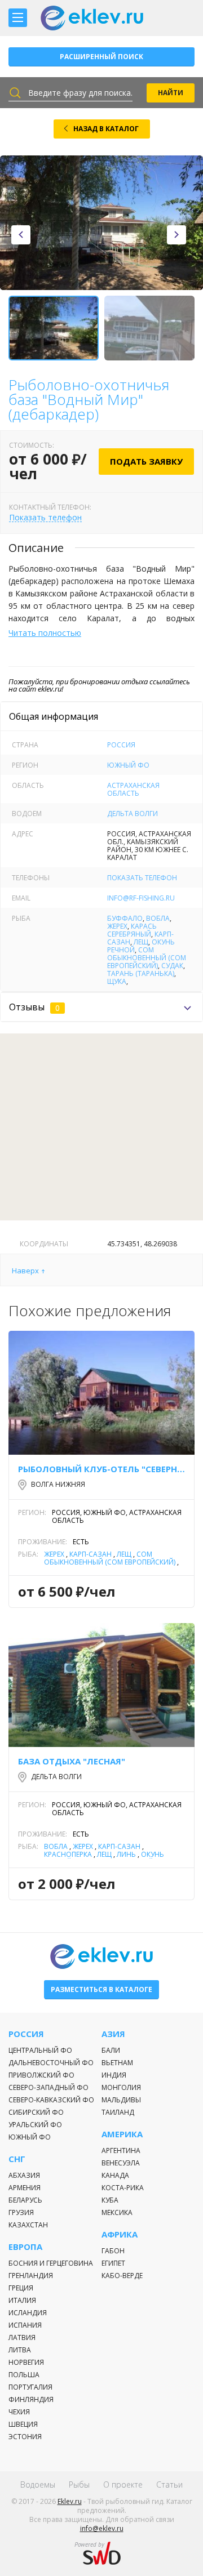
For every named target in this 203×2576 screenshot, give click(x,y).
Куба (110, 2200)
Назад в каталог (106, 129)
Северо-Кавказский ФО (51, 2100)
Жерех (117, 926)
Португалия (30, 2387)
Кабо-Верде (122, 2276)
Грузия (21, 2212)
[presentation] (21, 235)
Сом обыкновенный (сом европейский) (147, 958)
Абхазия (24, 2175)
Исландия (28, 2313)
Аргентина (121, 2151)
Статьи (169, 2484)
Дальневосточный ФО (51, 2063)
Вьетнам (117, 2063)
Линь (126, 1854)
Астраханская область (133, 789)
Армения (25, 2188)
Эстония (25, 2437)
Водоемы (38, 2484)
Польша (24, 2375)
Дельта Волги (133, 814)
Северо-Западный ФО (48, 2087)
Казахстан (28, 2225)
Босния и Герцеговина (51, 2263)
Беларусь (25, 2200)
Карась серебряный (132, 930)
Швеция (23, 2424)
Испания (25, 2325)
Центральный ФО (40, 2050)
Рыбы (79, 2484)
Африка (120, 2234)
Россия (121, 745)
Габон (113, 2251)
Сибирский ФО (36, 2112)
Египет (113, 2263)
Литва (20, 2350)
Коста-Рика (123, 2188)
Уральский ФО (35, 2125)
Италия (22, 2300)
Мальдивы (121, 2100)
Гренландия (31, 2276)
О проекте (123, 2484)
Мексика (117, 2212)
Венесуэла (121, 2163)
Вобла (158, 918)
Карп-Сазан (91, 1554)
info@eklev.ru (102, 2528)
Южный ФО (128, 765)
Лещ (141, 942)
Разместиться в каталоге (101, 1989)
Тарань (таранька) (141, 973)
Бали (111, 2050)
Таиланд (118, 2112)
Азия (113, 2034)
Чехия (19, 2412)
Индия (114, 2075)
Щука (117, 981)
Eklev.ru (70, 2501)
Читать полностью (45, 633)
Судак (172, 966)
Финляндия (31, 2399)
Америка (122, 2134)
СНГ (17, 2159)
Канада (115, 2175)
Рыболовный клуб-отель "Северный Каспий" (101, 1469)
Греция (21, 2288)
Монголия (121, 2087)
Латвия (22, 2337)
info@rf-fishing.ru (141, 898)
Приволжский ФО (41, 2075)
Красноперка (68, 1854)
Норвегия (26, 2362)
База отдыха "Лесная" (72, 1761)
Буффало (125, 918)
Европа (25, 2247)
